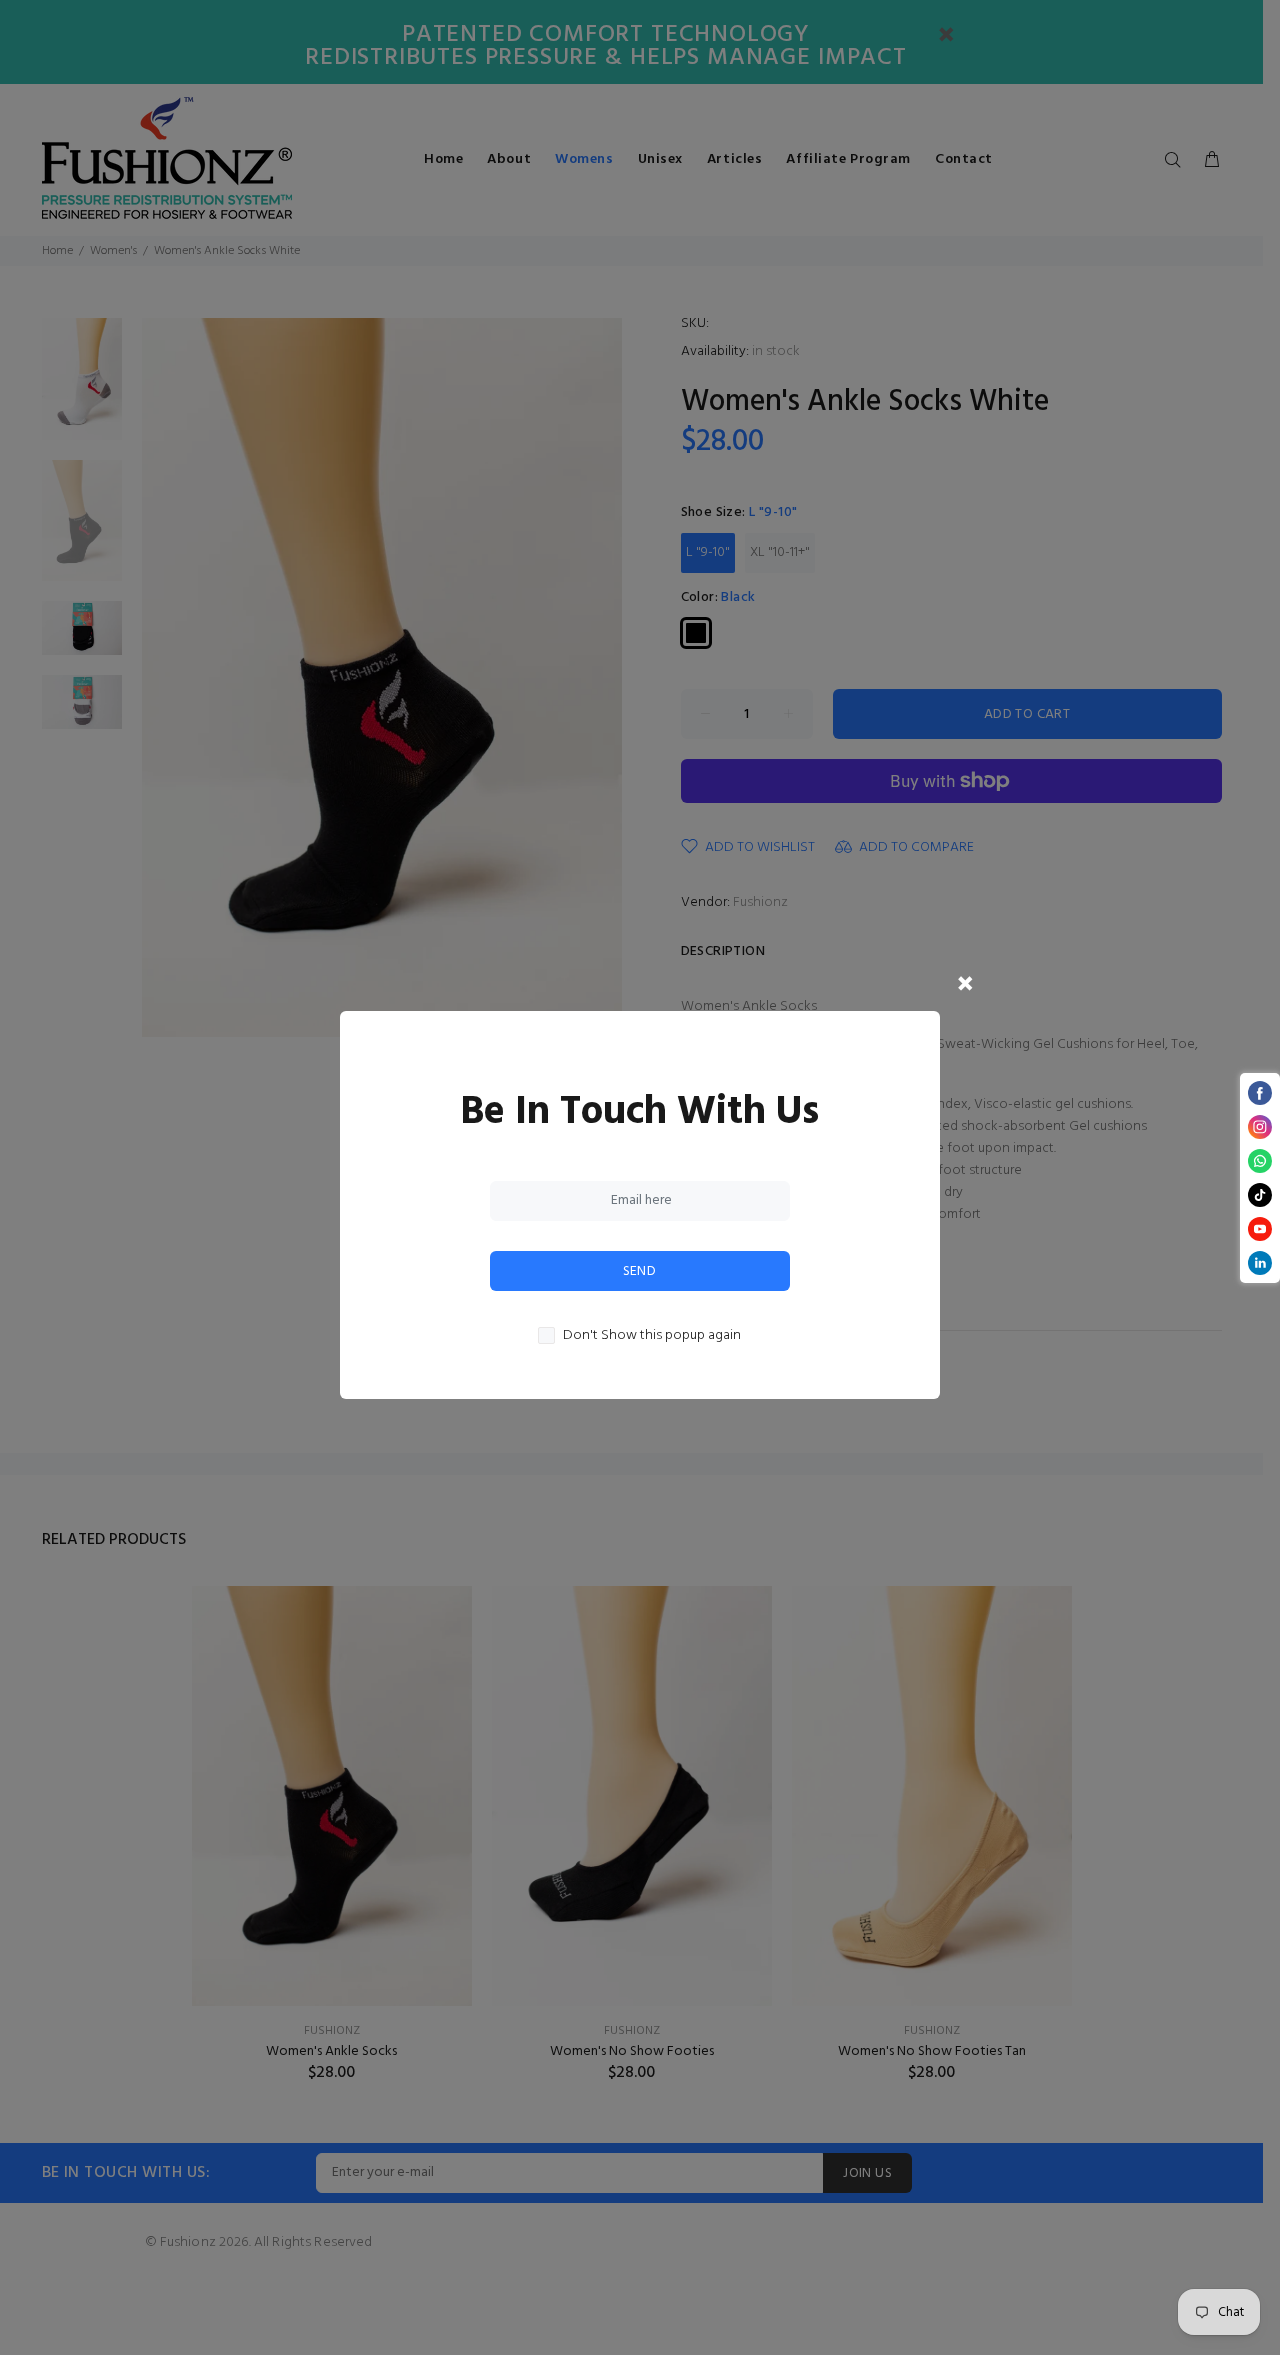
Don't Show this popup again (652, 1336)
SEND (640, 1271)
